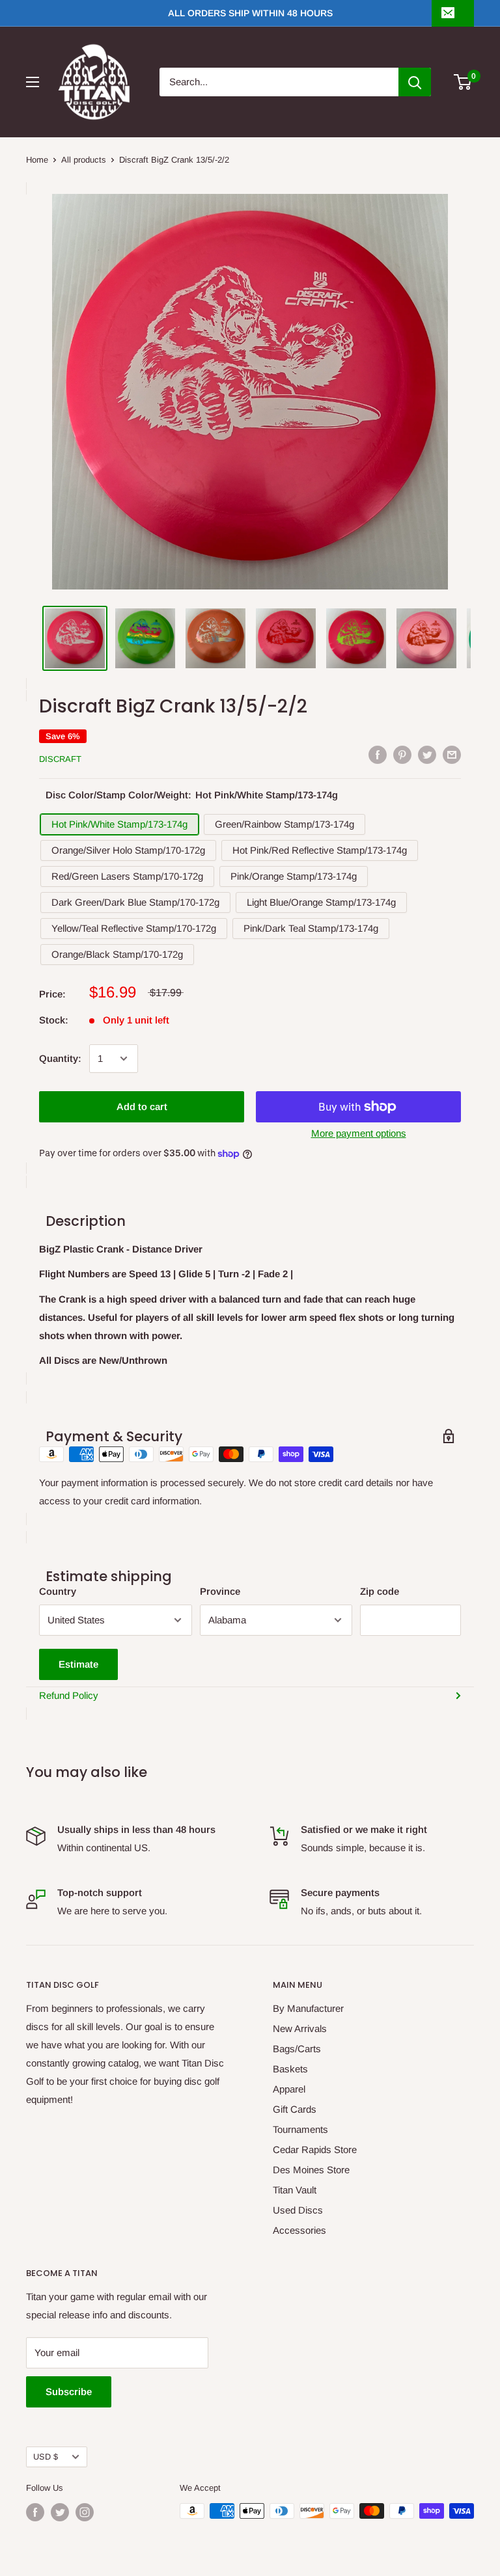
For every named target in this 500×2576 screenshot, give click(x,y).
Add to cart (142, 1106)
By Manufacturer (308, 2008)
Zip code (380, 1591)
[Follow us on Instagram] (85, 2512)
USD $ (46, 2457)
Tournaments (300, 2129)
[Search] (415, 82)
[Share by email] (452, 755)
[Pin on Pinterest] (402, 755)
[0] (463, 82)
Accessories (299, 2230)
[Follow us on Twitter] (60, 2512)
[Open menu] (33, 82)
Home (37, 160)
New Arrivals (300, 2028)
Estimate (78, 1664)
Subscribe (69, 2392)
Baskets (290, 2069)
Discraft (60, 759)
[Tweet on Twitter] (427, 755)
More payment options (359, 1133)
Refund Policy (69, 1695)
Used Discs (298, 2210)
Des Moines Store (311, 2170)
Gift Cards (295, 2109)
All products (84, 160)
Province (220, 1591)
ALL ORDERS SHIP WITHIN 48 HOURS (250, 13)
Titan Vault (295, 2190)
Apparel (289, 2089)
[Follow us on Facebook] (35, 2512)
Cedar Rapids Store (315, 2149)
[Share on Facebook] (378, 755)
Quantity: (60, 1058)
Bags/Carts (297, 2049)
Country (58, 1591)
